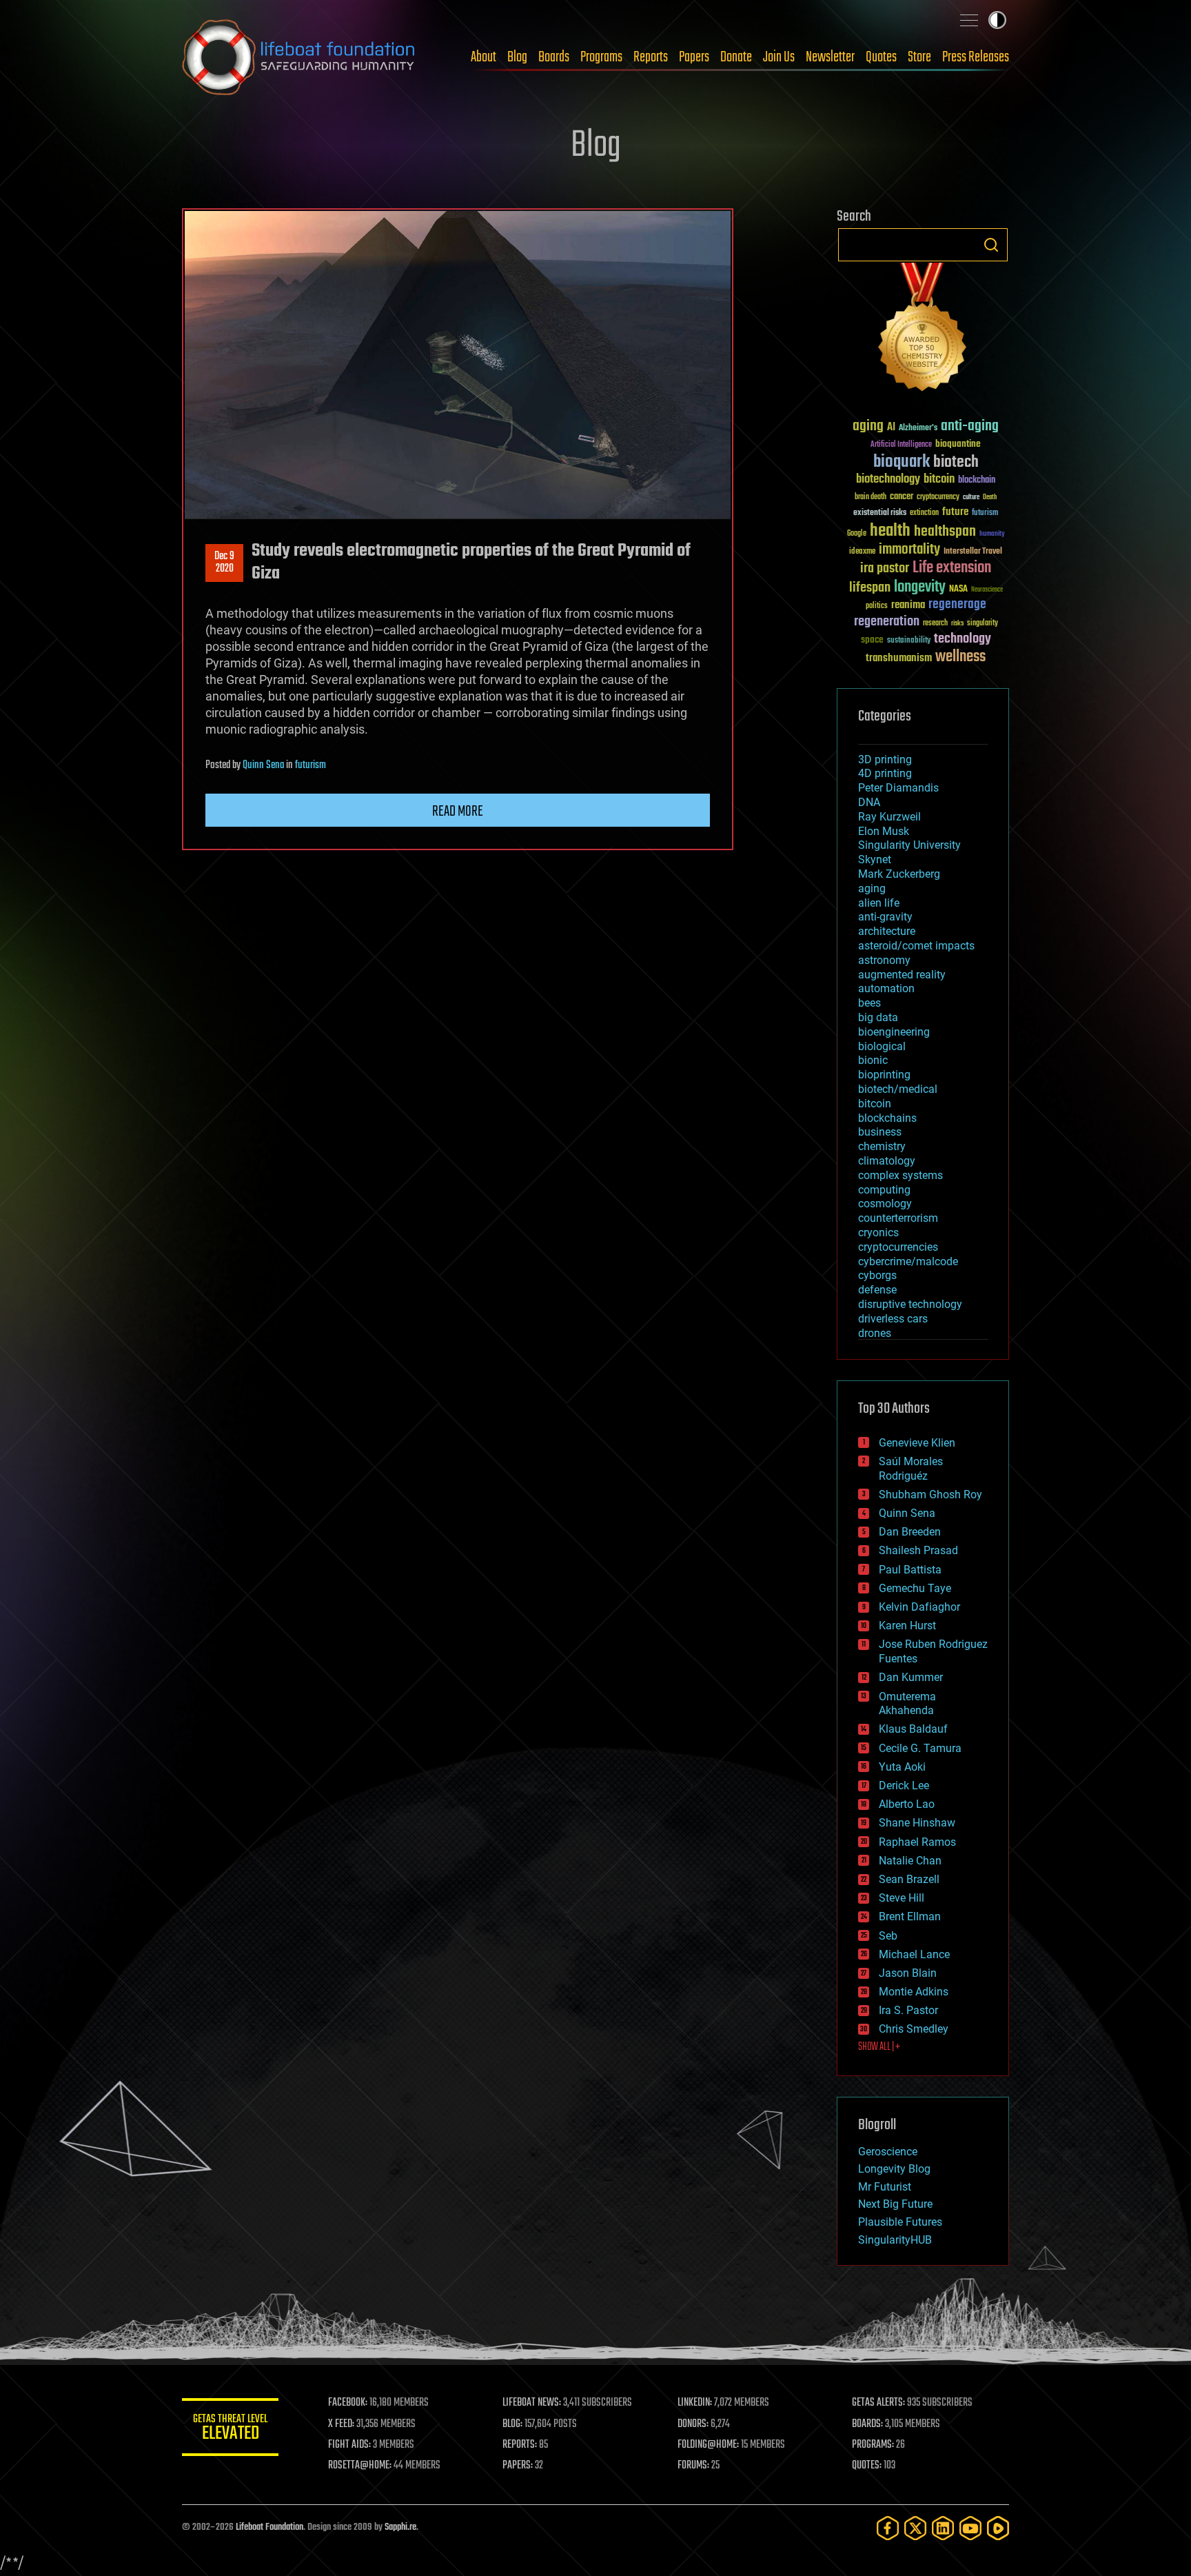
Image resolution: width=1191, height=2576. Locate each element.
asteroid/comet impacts (916, 946)
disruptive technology (910, 1304)
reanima (908, 605)
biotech (956, 462)
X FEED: (341, 2424)
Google (857, 534)
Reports (651, 57)
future (955, 512)
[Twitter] (915, 2528)
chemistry (882, 1146)
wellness (960, 657)
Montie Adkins (914, 1992)
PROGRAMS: (873, 2445)
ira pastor (885, 568)
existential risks (880, 513)
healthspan (945, 532)
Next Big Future (895, 2204)
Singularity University (909, 845)
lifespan (870, 588)
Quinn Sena (263, 765)
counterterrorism (898, 1218)
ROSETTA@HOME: (360, 2466)
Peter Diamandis (898, 788)
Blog (517, 57)
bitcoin (939, 480)
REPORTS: (520, 2445)
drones (875, 1333)
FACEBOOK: (348, 2403)
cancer (902, 497)
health (890, 531)
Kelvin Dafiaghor (919, 1607)
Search (991, 245)
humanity (992, 534)
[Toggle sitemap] (969, 20)
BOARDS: (867, 2424)
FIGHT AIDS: (349, 2445)
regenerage (957, 605)
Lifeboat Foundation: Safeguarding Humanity (299, 57)
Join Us (779, 57)
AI (891, 428)
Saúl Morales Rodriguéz (911, 1469)
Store (919, 57)
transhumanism (899, 658)
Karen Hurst (907, 1626)
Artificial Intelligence (901, 445)
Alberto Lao (907, 1804)
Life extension (952, 568)
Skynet (875, 859)
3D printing (885, 759)
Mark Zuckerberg (899, 874)
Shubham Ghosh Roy (930, 1495)
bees (869, 1003)
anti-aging (970, 426)
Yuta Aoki (902, 1767)
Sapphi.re (400, 2527)
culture (971, 497)
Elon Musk (884, 831)
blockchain (977, 481)
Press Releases (976, 57)
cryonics (878, 1232)
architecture (887, 931)
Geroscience (888, 2152)
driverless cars (893, 1319)
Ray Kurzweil (889, 817)
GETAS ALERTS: (878, 2403)
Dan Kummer (911, 1677)
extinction (924, 513)
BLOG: (512, 2424)
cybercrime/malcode (908, 1261)
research (935, 624)
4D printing (885, 773)
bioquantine (958, 444)
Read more (458, 812)
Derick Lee (904, 1785)
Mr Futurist (885, 2187)
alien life (879, 903)
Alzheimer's (918, 429)
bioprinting (884, 1075)
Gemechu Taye (915, 1588)
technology (963, 640)
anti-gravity (885, 917)
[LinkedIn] (943, 2528)
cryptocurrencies (898, 1247)
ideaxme (862, 552)
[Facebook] (888, 2528)
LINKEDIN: (695, 2403)
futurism (311, 765)
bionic (873, 1060)
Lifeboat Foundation (269, 2527)
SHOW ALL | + (879, 2047)
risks (957, 623)
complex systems (900, 1175)
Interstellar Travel (973, 552)
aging (868, 426)
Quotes (881, 57)
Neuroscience (987, 591)
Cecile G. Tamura (920, 1748)
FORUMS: (693, 2466)
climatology (887, 1161)
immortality (909, 550)
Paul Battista (910, 1570)
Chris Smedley (914, 2029)
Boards (554, 57)
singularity (983, 624)
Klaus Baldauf (913, 1729)
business (880, 1132)
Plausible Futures (900, 2222)
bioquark (902, 462)
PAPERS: (518, 2466)
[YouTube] (970, 2528)
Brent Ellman (910, 1916)
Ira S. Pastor (908, 2010)
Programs (601, 57)
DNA (869, 802)
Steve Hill (902, 1898)
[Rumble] (998, 2528)
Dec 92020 (224, 563)
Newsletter (830, 57)
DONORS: (693, 2424)
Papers (694, 57)
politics (877, 606)
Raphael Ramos (917, 1842)
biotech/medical (898, 1089)
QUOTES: (867, 2466)
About (483, 57)
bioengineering (894, 1032)
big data (878, 1017)
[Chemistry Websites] (923, 330)
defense (877, 1290)
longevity (920, 587)
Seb (888, 1936)
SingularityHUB (895, 2240)
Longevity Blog (894, 2169)
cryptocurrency (938, 497)
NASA (958, 590)
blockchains (887, 1118)
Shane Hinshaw (917, 1823)
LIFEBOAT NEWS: (532, 2403)
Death (990, 497)
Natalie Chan (910, 1861)
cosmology (885, 1204)
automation (886, 988)
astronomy (884, 960)
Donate (736, 57)
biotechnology (888, 480)
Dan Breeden (910, 1532)
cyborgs (877, 1275)
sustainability (909, 641)
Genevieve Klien (917, 1443)
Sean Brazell (909, 1879)
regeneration (887, 622)
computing (884, 1190)
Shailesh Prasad (918, 1550)
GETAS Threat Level (230, 2429)
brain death (871, 497)
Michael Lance (914, 1954)
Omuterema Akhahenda (907, 1704)
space (872, 640)
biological (882, 1046)
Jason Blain (908, 1973)
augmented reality (902, 975)
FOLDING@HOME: (708, 2445)
